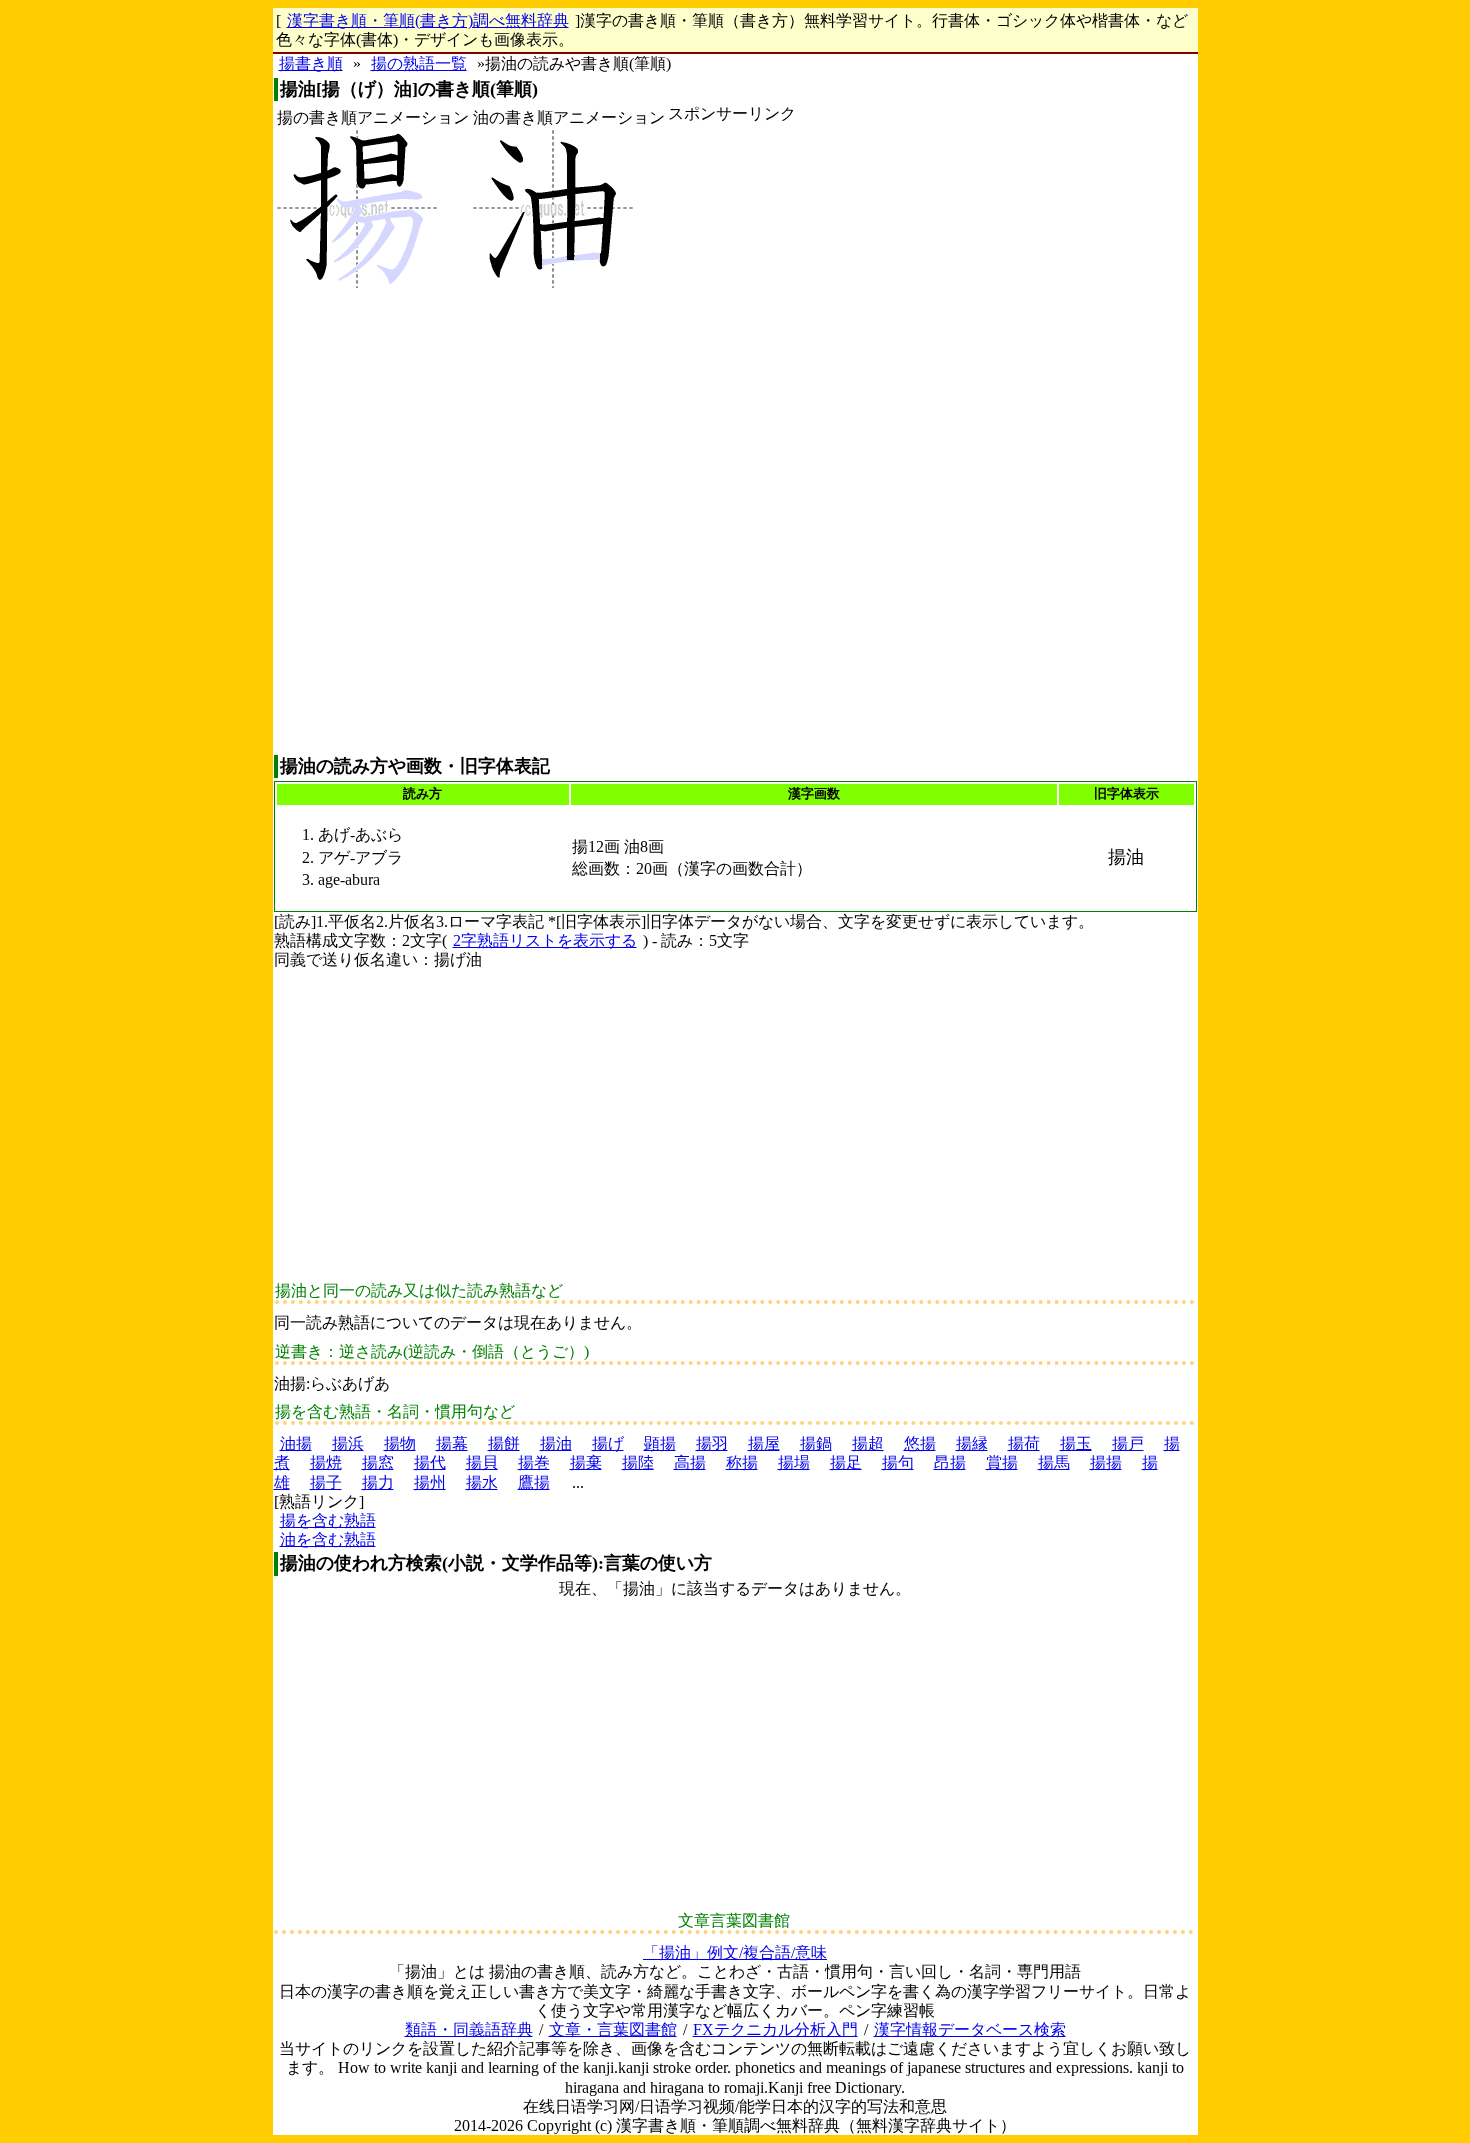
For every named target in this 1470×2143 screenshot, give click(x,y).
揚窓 (378, 1462)
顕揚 (660, 1443)
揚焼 (326, 1462)
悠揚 (920, 1443)
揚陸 (638, 1462)
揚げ (608, 1443)
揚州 (430, 1482)
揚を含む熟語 (328, 1520)
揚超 (868, 1443)
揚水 (482, 1482)
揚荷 (1024, 1443)
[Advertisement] (732, 439)
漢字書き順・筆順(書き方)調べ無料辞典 (428, 20)
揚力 (378, 1482)
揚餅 (504, 1443)
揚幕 (452, 1443)
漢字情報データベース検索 (970, 2029)
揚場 (794, 1462)
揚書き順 (311, 63)
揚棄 (586, 1462)
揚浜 (348, 1443)
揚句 (898, 1462)
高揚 (690, 1462)
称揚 (742, 1462)
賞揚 (1002, 1462)
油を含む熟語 (328, 1539)
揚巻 (534, 1462)
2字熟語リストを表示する (545, 940)
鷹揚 (534, 1482)
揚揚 (1106, 1462)
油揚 (296, 1443)
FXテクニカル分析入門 (775, 2029)
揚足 (846, 1462)
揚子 (326, 1482)
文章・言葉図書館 (613, 2029)
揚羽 (712, 1443)
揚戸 (1128, 1443)
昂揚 (950, 1462)
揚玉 (1076, 1443)
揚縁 (972, 1443)
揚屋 (764, 1443)
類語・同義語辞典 (469, 2029)
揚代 (430, 1462)
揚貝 (482, 1462)
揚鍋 (816, 1443)
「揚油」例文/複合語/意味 (735, 1952)
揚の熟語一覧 (419, 63)
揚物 (400, 1443)
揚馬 (1054, 1462)
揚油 (556, 1443)
